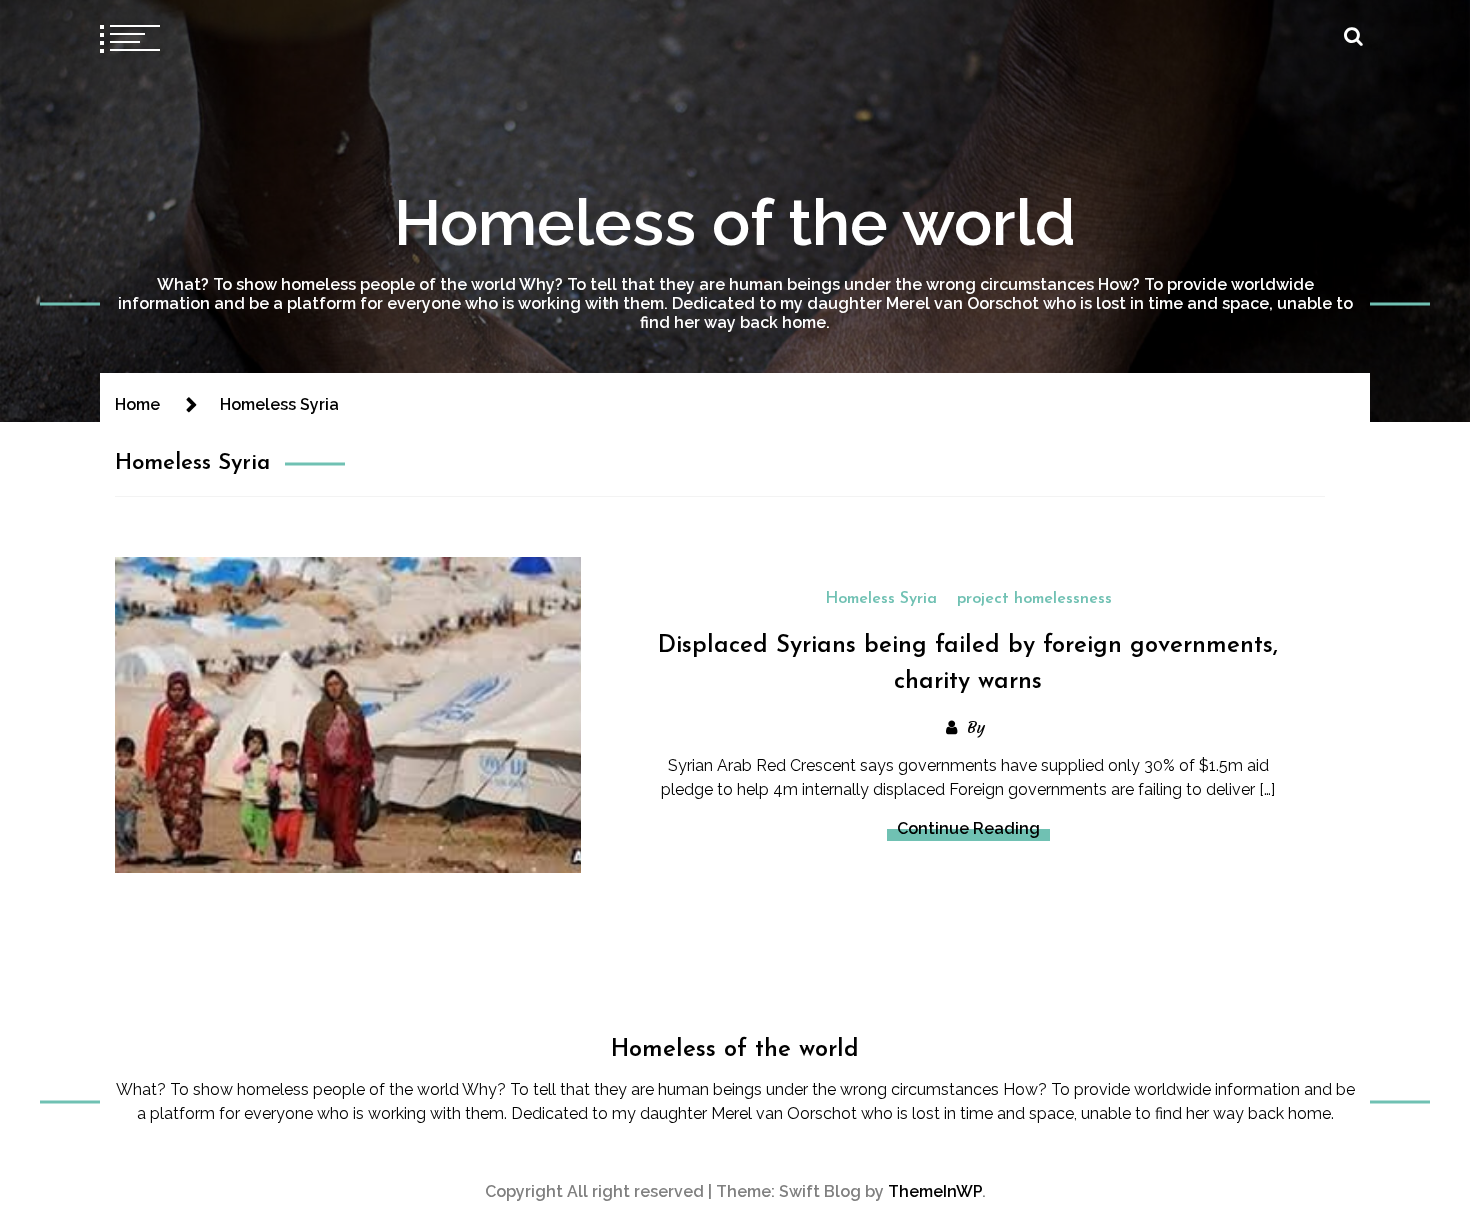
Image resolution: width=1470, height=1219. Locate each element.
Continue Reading (968, 828)
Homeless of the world (735, 222)
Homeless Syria (881, 599)
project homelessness (1034, 599)
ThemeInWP (935, 1191)
